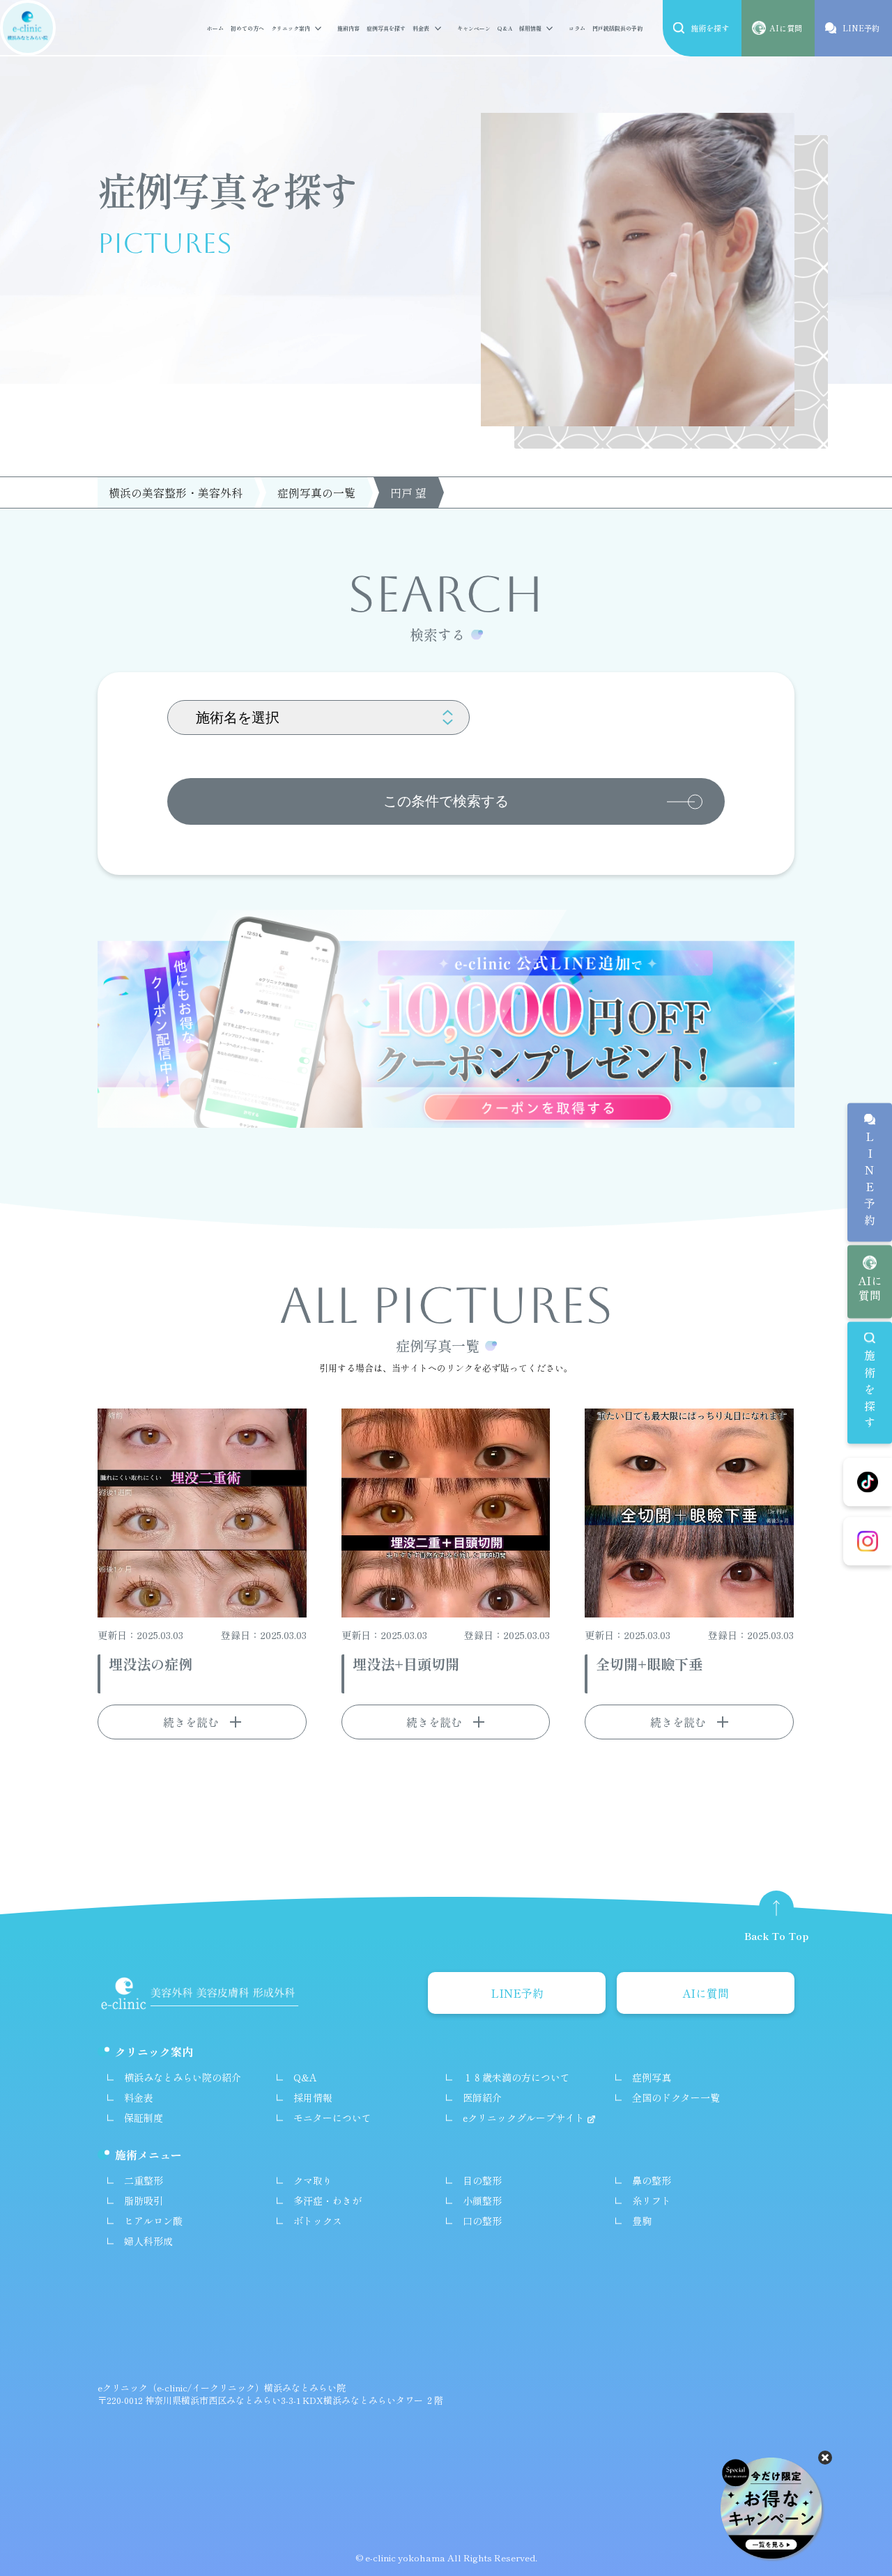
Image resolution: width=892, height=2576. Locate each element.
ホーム (215, 28)
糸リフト (652, 2201)
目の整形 (482, 2180)
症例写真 (652, 2077)
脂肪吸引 (144, 2201)
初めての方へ (247, 28)
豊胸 (642, 2221)
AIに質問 (870, 1287)
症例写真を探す (386, 28)
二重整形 (144, 2180)
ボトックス (318, 2221)
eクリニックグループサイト (525, 2118)
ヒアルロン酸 (153, 2221)
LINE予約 (870, 1181)
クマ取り (313, 2180)
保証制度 (144, 2118)
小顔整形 (482, 2201)
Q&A (505, 28)
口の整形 (482, 2221)
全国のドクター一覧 (676, 2097)
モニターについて (332, 2118)
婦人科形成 (148, 2241)
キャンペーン (474, 28)
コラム (577, 28)
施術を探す (870, 1391)
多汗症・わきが (328, 2201)
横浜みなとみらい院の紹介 (183, 2077)
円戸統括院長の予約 (617, 28)
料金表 (421, 28)
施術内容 (348, 28)
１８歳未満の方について (516, 2077)
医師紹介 (482, 2097)
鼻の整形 (652, 2180)
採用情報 (530, 28)
